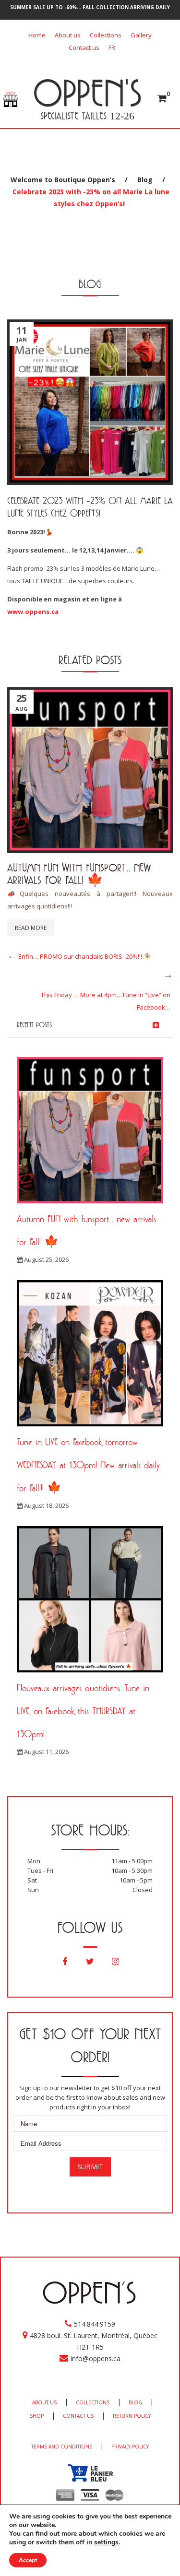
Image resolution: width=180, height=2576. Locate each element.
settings (106, 2542)
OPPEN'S (87, 93)
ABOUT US (44, 2402)
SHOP (37, 2416)
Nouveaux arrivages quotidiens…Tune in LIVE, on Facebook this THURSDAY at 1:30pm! (83, 1711)
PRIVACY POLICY (130, 2447)
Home (37, 35)
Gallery (141, 35)
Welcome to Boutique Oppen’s (63, 180)
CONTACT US (78, 2416)
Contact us (84, 47)
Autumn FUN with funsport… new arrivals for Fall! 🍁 (79, 874)
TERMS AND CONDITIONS (62, 2447)
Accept (28, 2560)
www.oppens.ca (33, 612)
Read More (31, 928)
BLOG (135, 2402)
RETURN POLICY (132, 2416)
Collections (106, 35)
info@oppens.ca (96, 2358)
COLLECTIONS (93, 2402)
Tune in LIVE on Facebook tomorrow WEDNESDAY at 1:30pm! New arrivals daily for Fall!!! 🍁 (88, 1465)
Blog (145, 180)
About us (68, 35)
